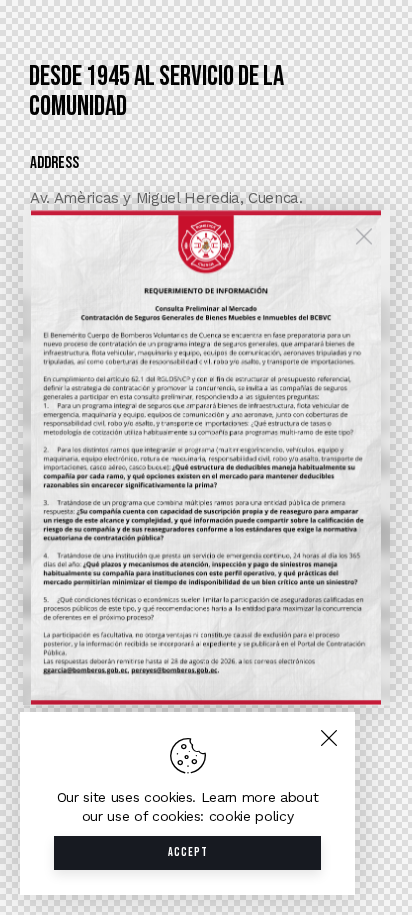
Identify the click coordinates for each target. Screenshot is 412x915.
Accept (188, 852)
